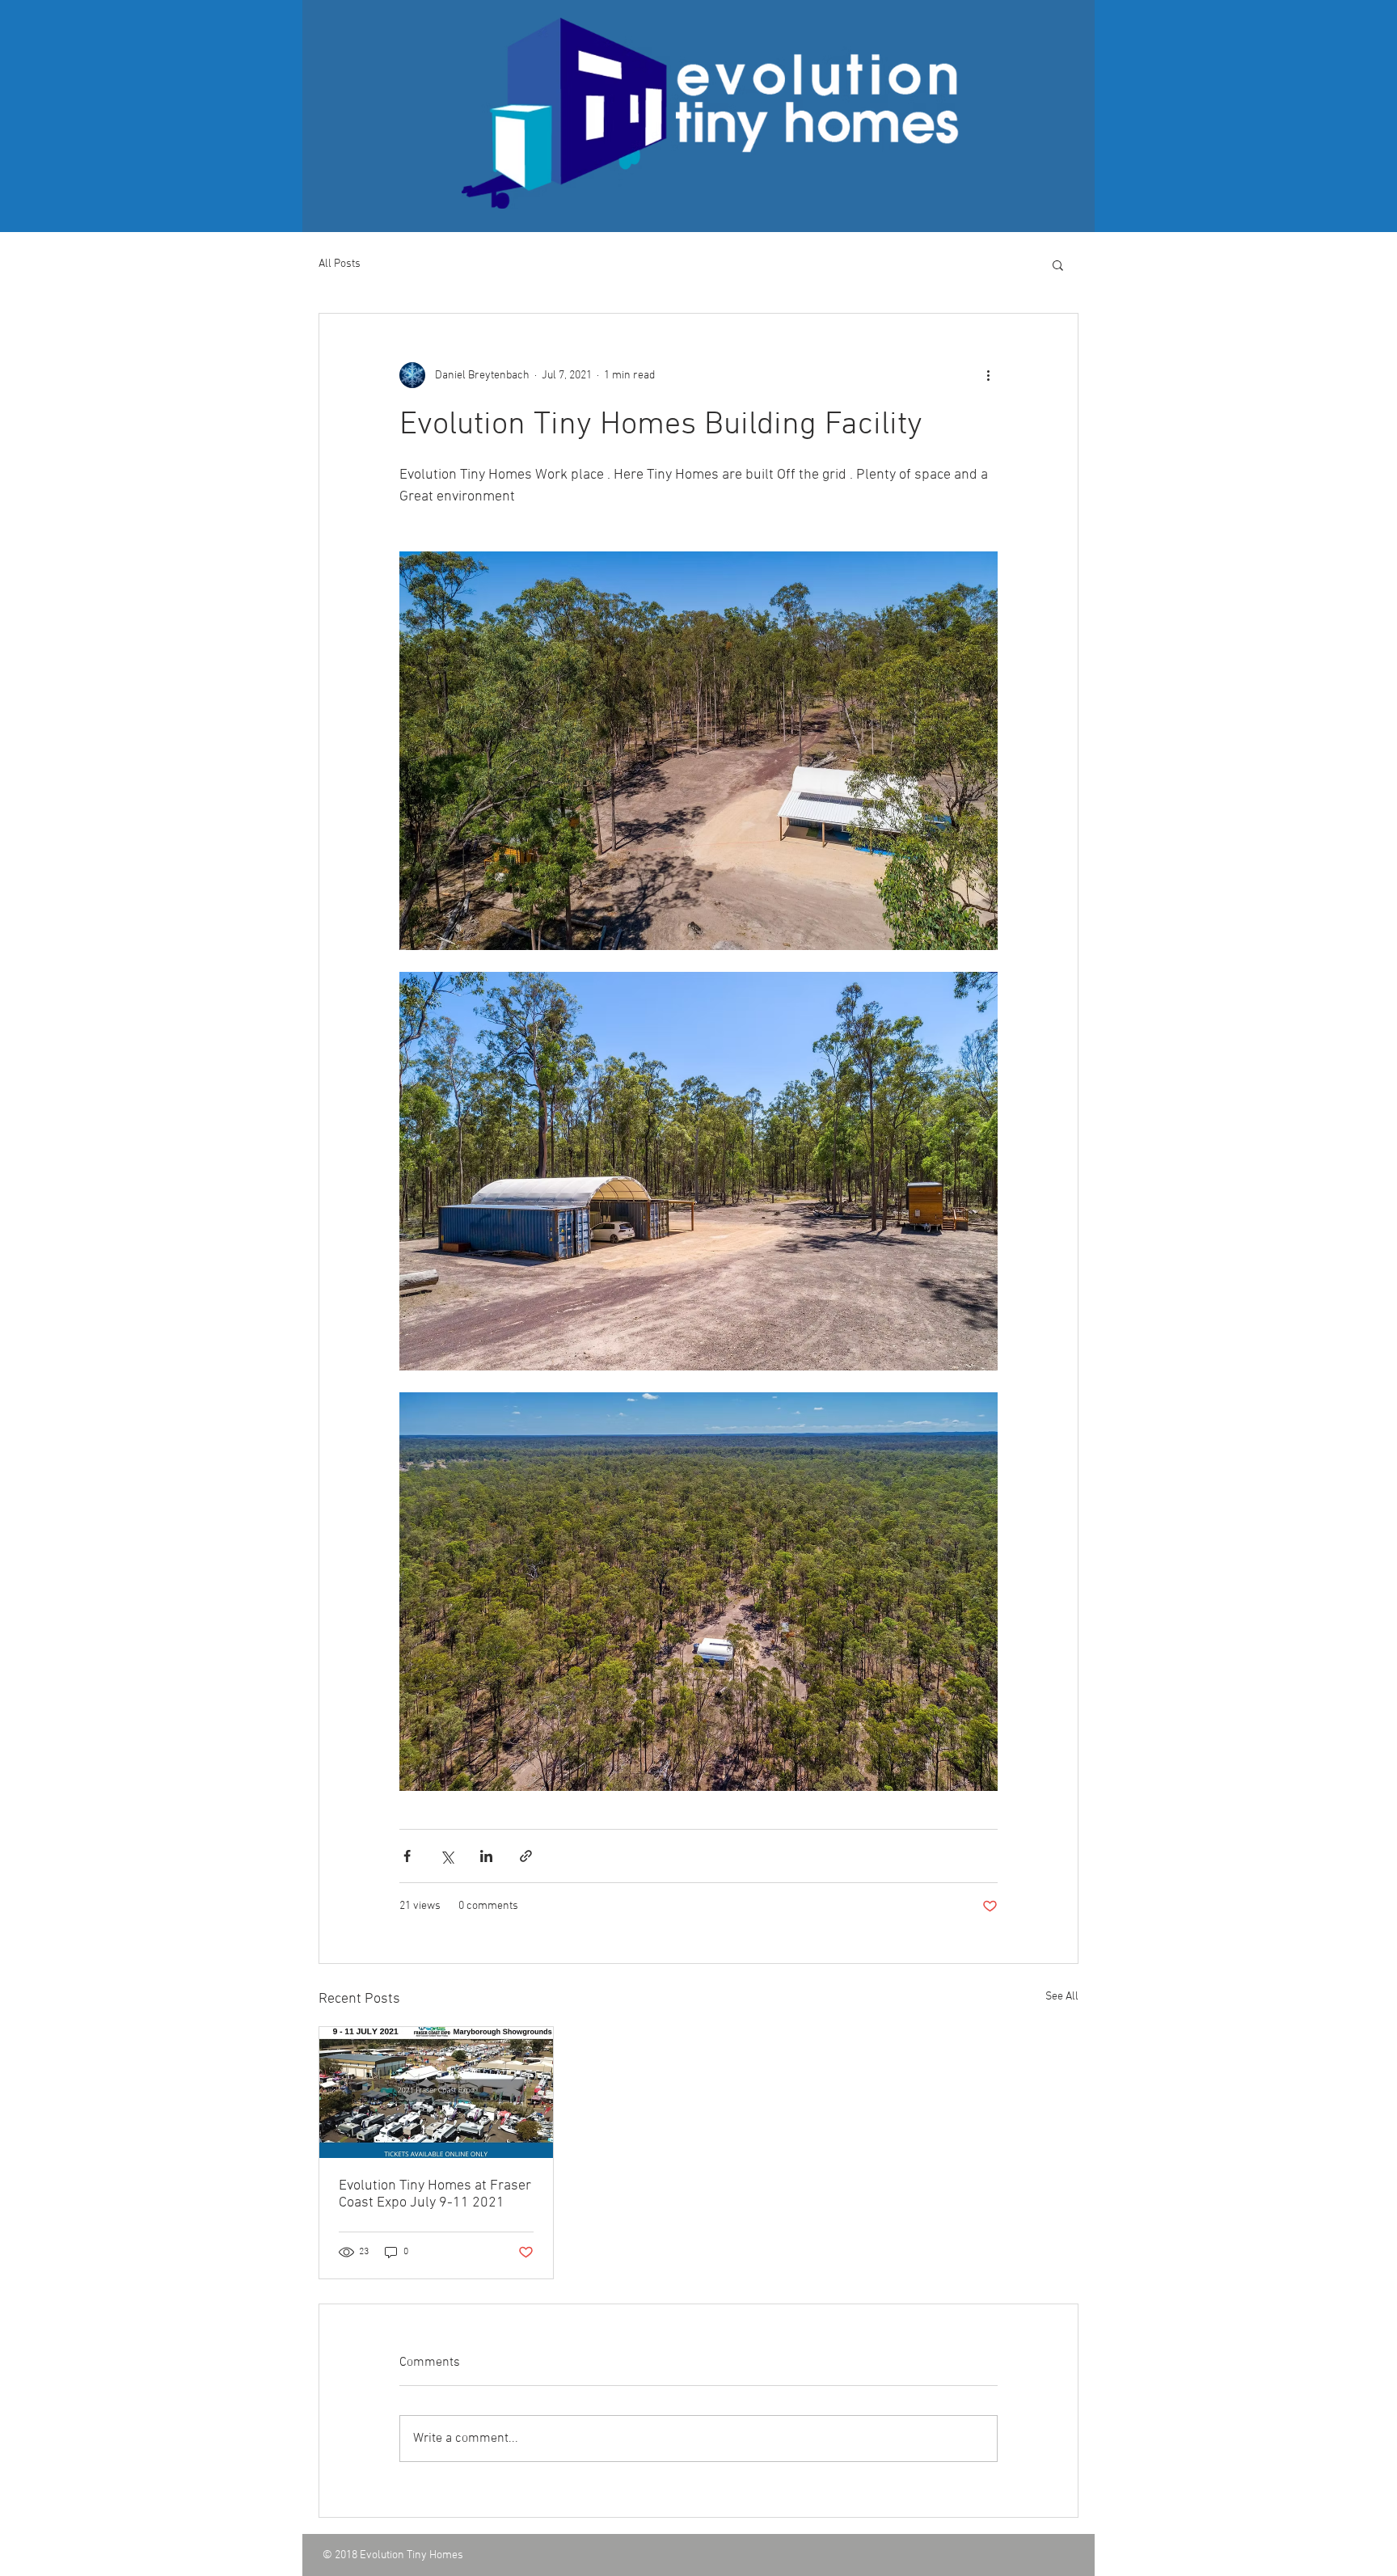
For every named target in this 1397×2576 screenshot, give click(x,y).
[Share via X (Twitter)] (447, 1856)
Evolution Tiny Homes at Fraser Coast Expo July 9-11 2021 (435, 2194)
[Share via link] (526, 1856)
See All (1062, 1997)
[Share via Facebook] (407, 1856)
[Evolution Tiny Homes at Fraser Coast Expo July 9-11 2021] (436, 2092)
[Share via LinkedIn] (486, 1856)
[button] (1058, 264)
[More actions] (988, 375)
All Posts (340, 264)
